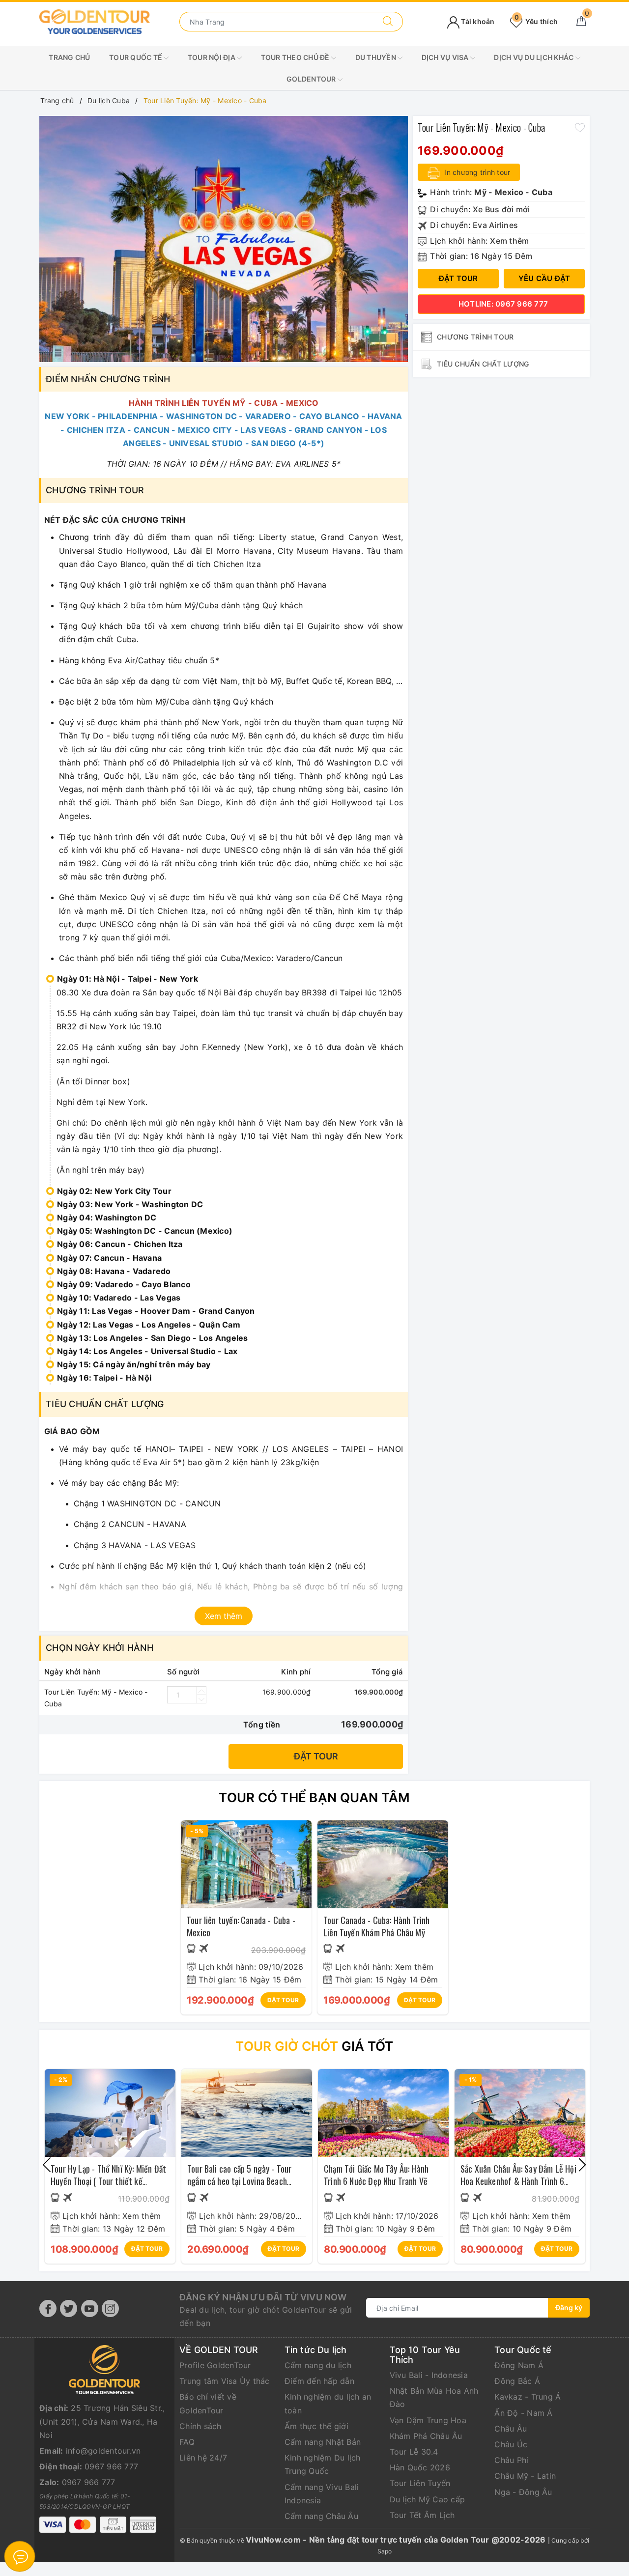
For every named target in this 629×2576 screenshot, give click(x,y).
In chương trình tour (476, 172)
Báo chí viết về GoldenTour (208, 2403)
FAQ (187, 2442)
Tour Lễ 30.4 (414, 2452)
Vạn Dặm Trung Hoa (428, 2420)
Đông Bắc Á (517, 2381)
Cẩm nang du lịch (318, 2365)
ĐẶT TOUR (283, 2000)
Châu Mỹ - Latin (525, 2476)
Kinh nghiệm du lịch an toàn (328, 2403)
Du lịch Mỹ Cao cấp (428, 2499)
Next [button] (582, 2165)
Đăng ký (569, 2307)
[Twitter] (69, 2308)
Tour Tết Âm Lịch (422, 2515)
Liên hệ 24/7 (203, 2458)
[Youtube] (90, 2308)
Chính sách (200, 2426)
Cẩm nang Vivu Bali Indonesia (322, 2494)
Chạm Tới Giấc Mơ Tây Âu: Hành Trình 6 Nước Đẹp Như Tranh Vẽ (376, 2175)
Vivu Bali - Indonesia (429, 2375)
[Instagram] (110, 2308)
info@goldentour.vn (103, 2451)
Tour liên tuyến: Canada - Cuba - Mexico (241, 1926)
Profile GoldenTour (215, 2365)
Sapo (385, 2551)
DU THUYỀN (377, 57)
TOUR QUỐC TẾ (136, 57)
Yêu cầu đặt (544, 278)
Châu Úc (511, 2444)
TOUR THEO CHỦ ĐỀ (296, 57)
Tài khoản (477, 21)
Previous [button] (47, 2165)
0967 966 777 (111, 2466)
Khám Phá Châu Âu (426, 2436)
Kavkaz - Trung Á (528, 2397)
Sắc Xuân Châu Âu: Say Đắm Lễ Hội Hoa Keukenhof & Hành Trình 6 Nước (518, 2181)
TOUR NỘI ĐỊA (212, 57)
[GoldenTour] (95, 21)
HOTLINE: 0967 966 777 (503, 304)
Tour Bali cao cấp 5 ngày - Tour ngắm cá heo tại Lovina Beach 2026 (240, 2181)
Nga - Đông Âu (523, 2492)
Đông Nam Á (519, 2365)
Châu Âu (511, 2429)
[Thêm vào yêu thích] (580, 127)
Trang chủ (69, 57)
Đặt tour (316, 1756)
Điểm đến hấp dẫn (319, 2381)
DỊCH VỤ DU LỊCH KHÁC (534, 57)
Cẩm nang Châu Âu (321, 2516)
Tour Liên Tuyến (420, 2483)
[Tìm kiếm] (388, 22)
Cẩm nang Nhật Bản (323, 2442)
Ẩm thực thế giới (316, 2426)
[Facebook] (48, 2308)
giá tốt (314, 2046)
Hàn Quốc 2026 (420, 2467)
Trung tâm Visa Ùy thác (225, 2381)
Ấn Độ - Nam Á (523, 2413)
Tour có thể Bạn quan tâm (314, 1798)
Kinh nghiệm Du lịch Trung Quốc (323, 2464)
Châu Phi (511, 2460)
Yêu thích (536, 21)
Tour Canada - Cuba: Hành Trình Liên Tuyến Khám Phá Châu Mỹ (376, 1926)
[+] (201, 1691)
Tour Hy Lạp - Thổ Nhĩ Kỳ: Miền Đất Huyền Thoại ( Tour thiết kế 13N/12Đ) (108, 2181)
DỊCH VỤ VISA (446, 57)
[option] (224, 239)
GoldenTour (312, 79)
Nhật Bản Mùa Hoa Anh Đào (434, 2397)
